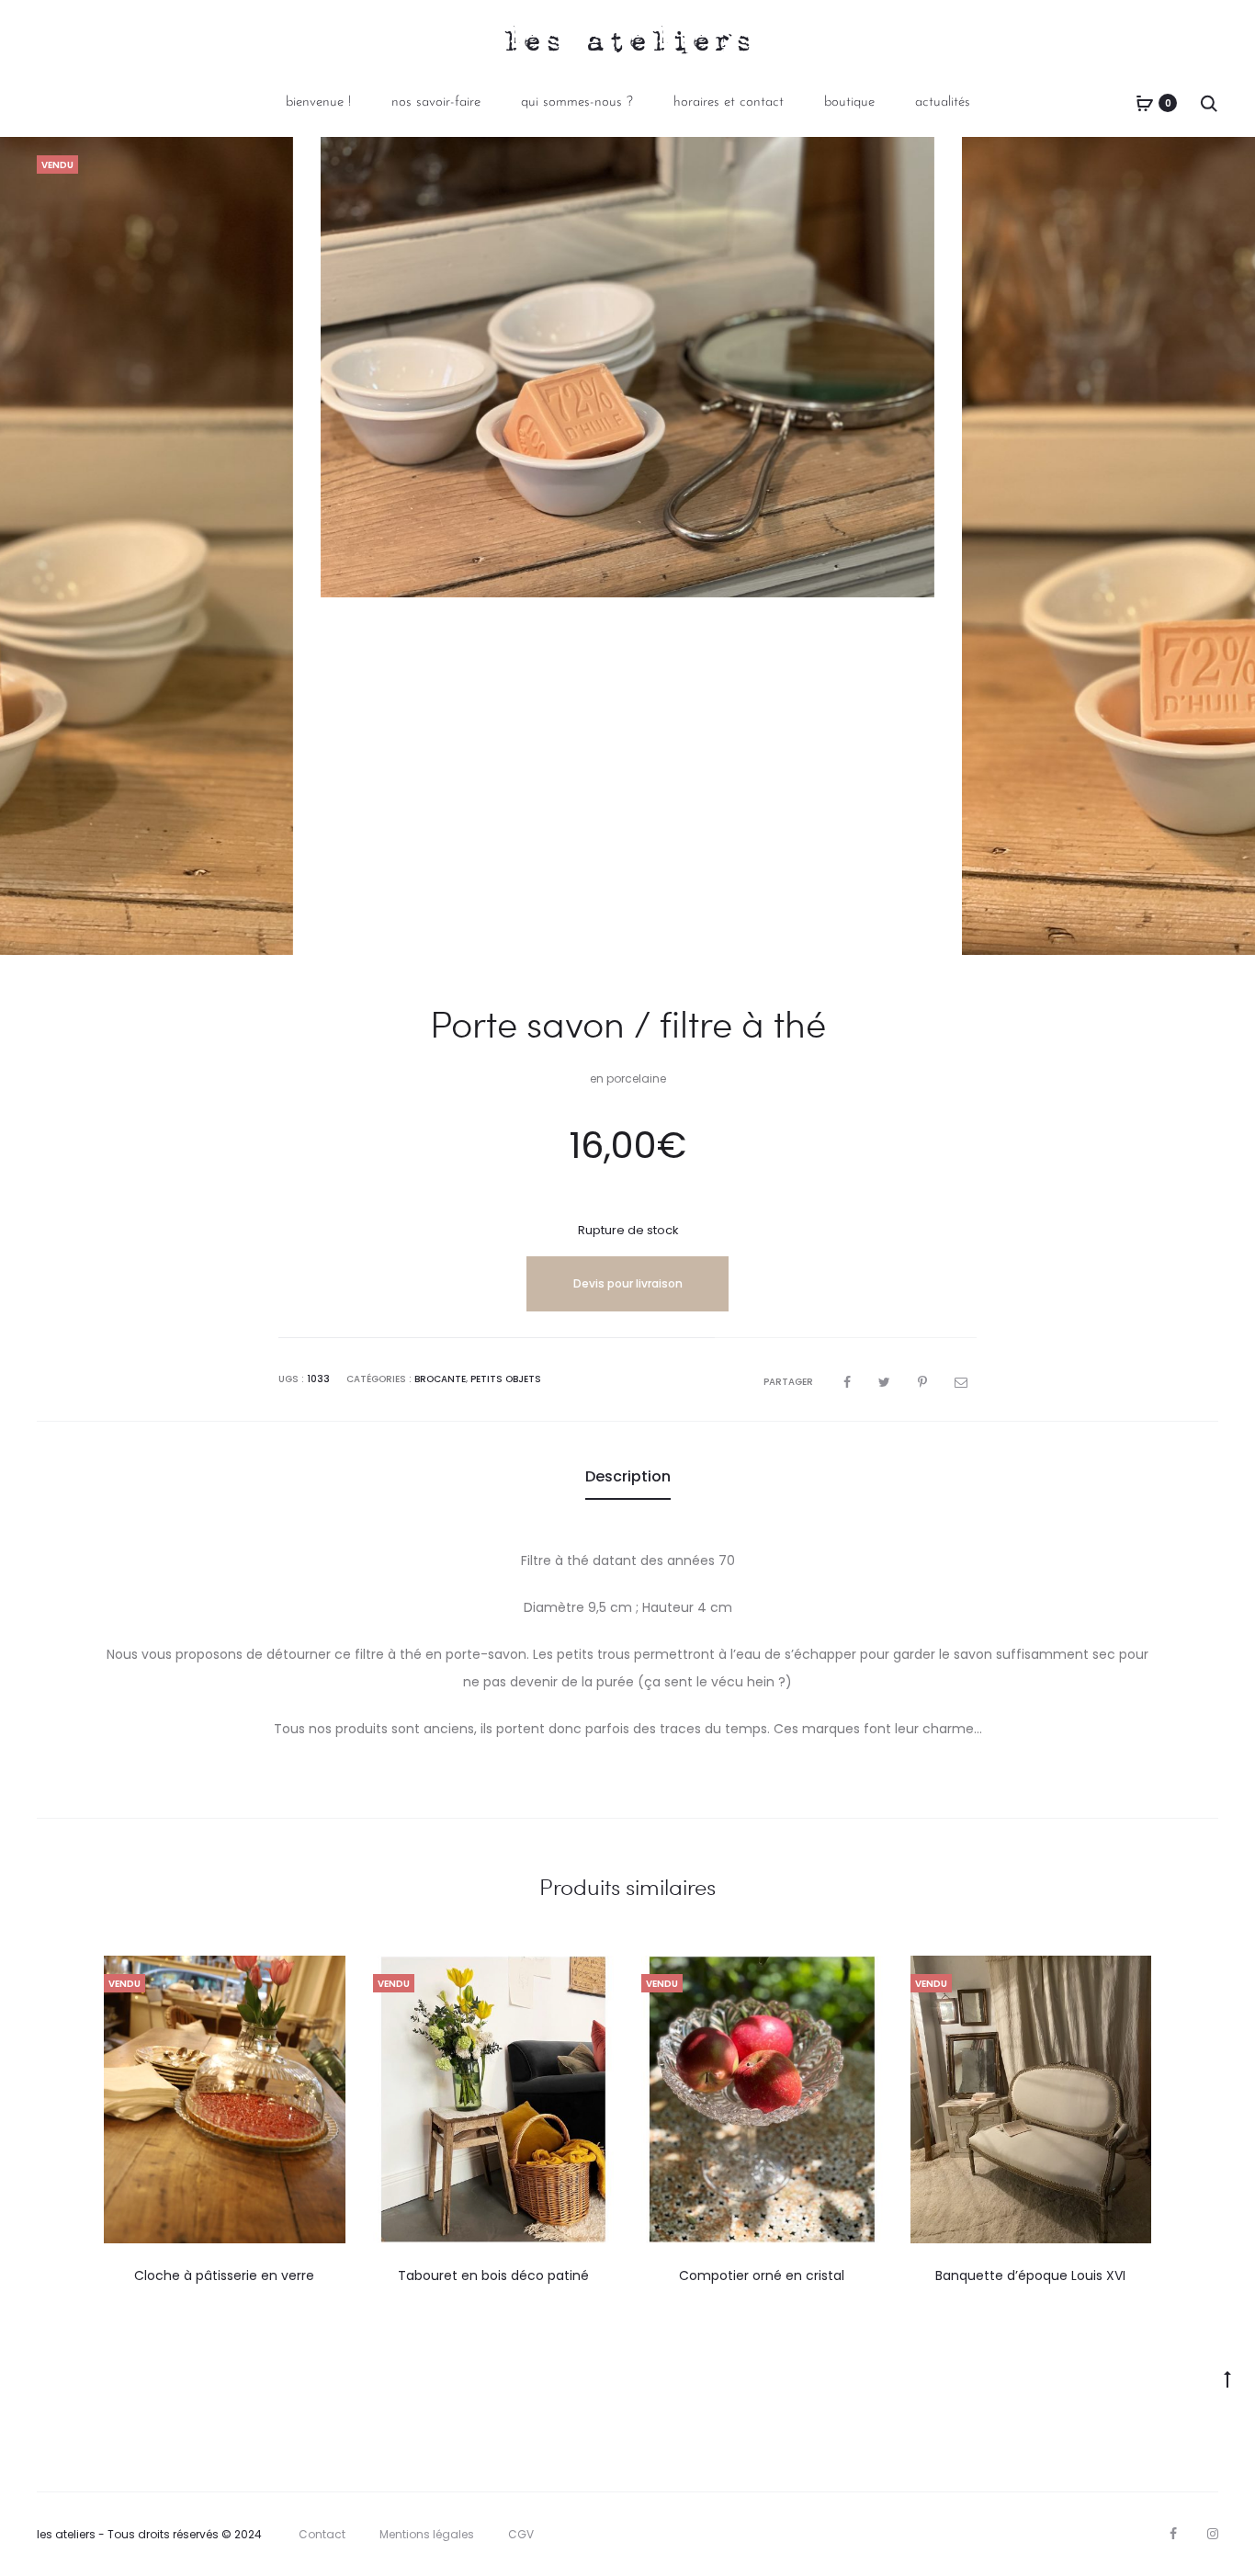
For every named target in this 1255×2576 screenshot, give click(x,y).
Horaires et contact (729, 102)
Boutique (849, 102)
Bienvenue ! (318, 102)
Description (628, 1476)
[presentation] (115, 2100)
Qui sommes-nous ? (577, 102)
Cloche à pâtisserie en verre (224, 2275)
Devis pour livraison (628, 1283)
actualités (943, 102)
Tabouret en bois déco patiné (493, 2275)
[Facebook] (1173, 2534)
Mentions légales (427, 2534)
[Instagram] (1213, 2534)
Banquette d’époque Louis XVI (1030, 2275)
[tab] (628, 1477)
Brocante (440, 1379)
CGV (521, 2534)
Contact (322, 2534)
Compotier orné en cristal (762, 2275)
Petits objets (506, 1379)
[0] (1145, 103)
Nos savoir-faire (436, 102)
